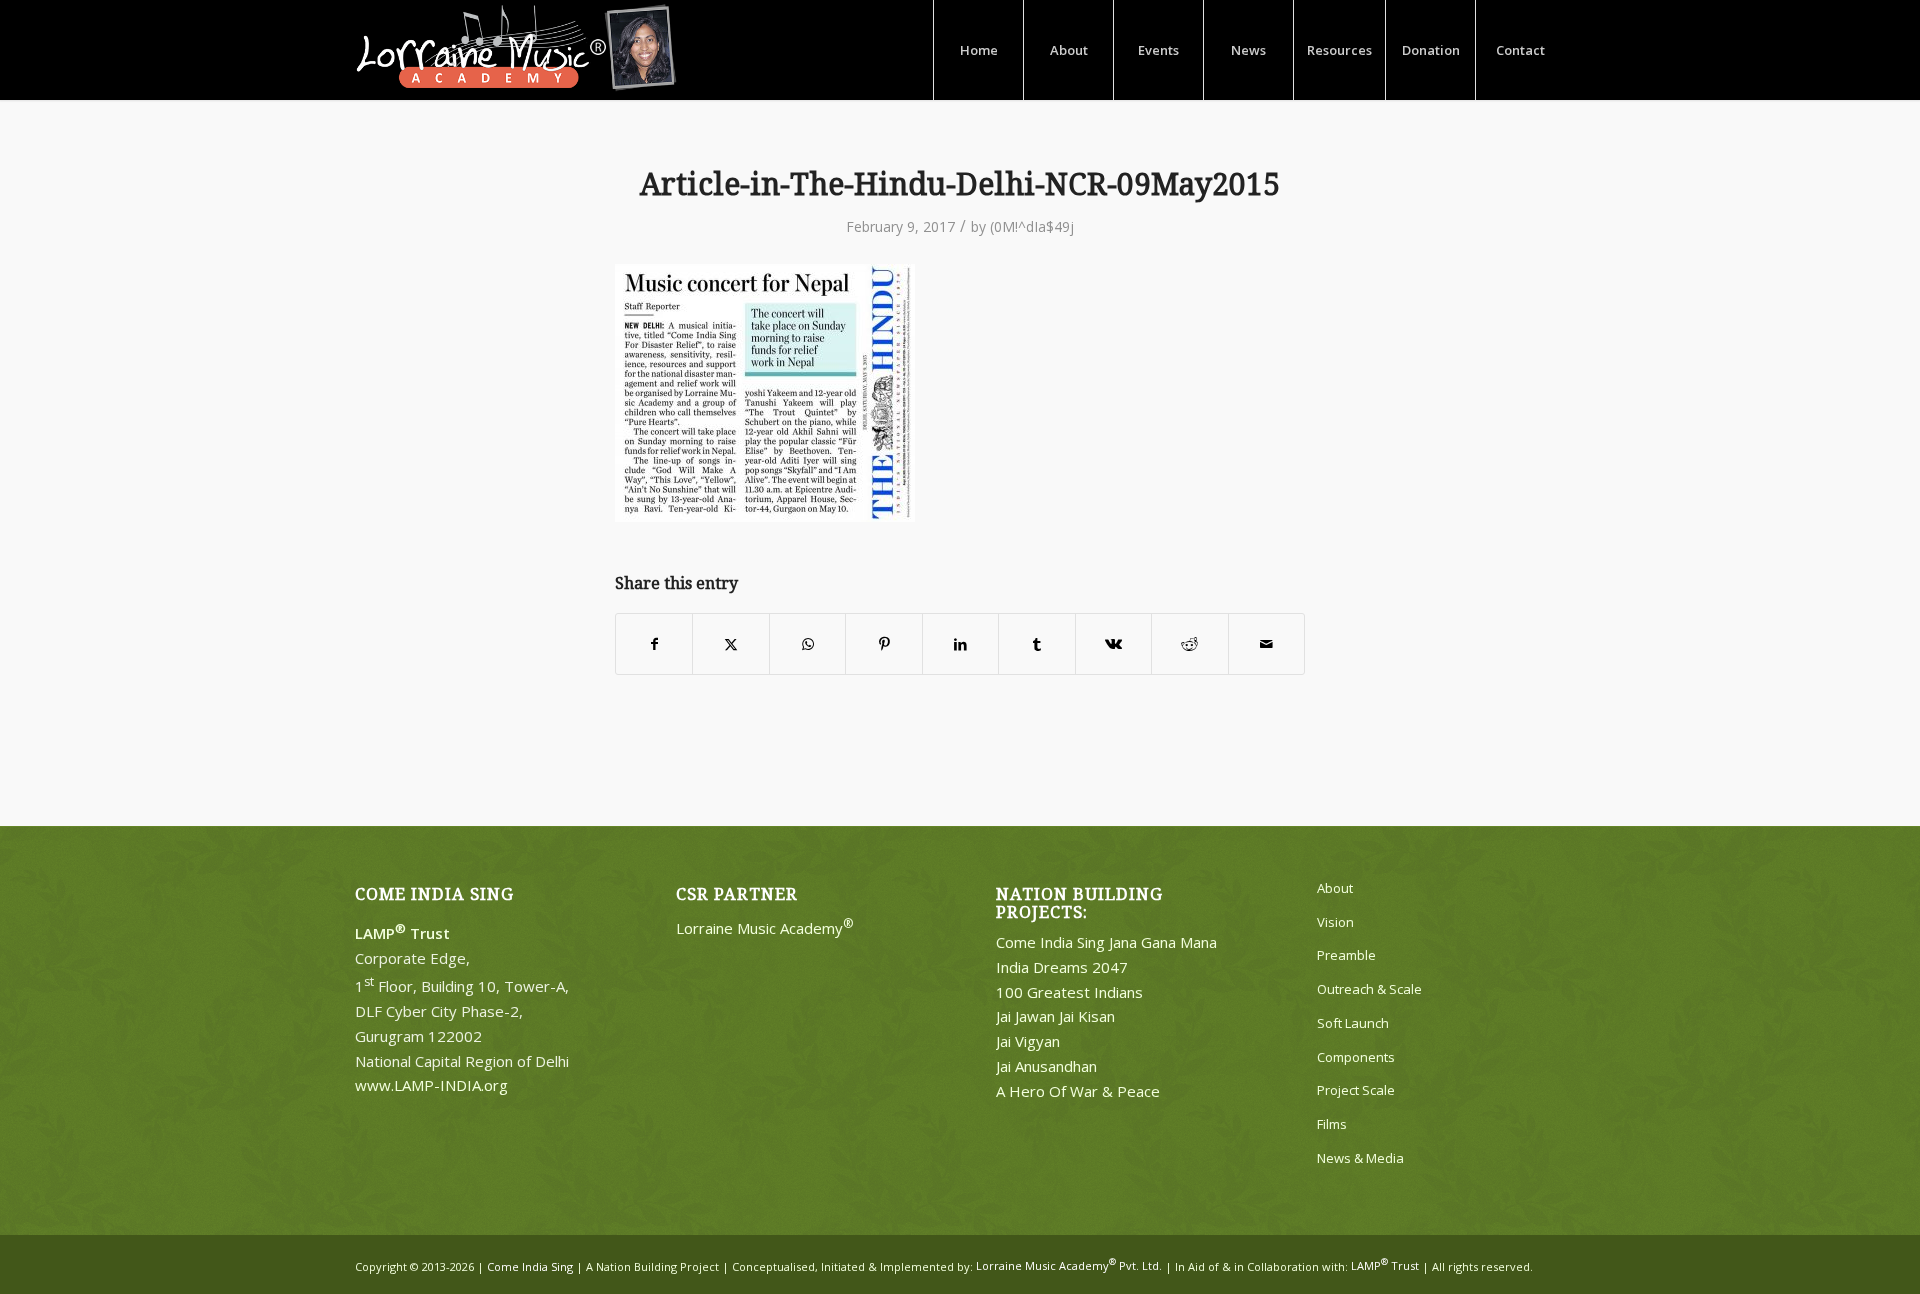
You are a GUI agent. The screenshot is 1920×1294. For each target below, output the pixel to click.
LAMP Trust (1385, 1265)
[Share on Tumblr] (1036, 644)
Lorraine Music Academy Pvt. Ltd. (1069, 1265)
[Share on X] (730, 644)
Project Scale (1356, 1090)
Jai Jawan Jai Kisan (1055, 1016)
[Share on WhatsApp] (807, 644)
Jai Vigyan (1028, 1041)
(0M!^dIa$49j (1032, 226)
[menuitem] (978, 50)
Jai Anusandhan (1046, 1066)
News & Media (1360, 1158)
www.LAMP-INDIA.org (431, 1085)
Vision (1335, 922)
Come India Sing (530, 1265)
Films (1332, 1124)
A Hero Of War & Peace (1078, 1091)
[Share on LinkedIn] (960, 644)
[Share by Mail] (1267, 644)
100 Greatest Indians (1069, 992)
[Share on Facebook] (654, 644)
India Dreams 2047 (1062, 967)
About (1335, 888)
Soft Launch (1353, 1023)
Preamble (1346, 955)
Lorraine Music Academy (765, 928)
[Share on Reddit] (1189, 644)
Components (1356, 1057)
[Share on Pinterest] (883, 644)
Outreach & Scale (1369, 989)
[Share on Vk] (1113, 644)
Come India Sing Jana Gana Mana (1106, 942)
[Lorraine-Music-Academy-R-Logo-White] (516, 50)
